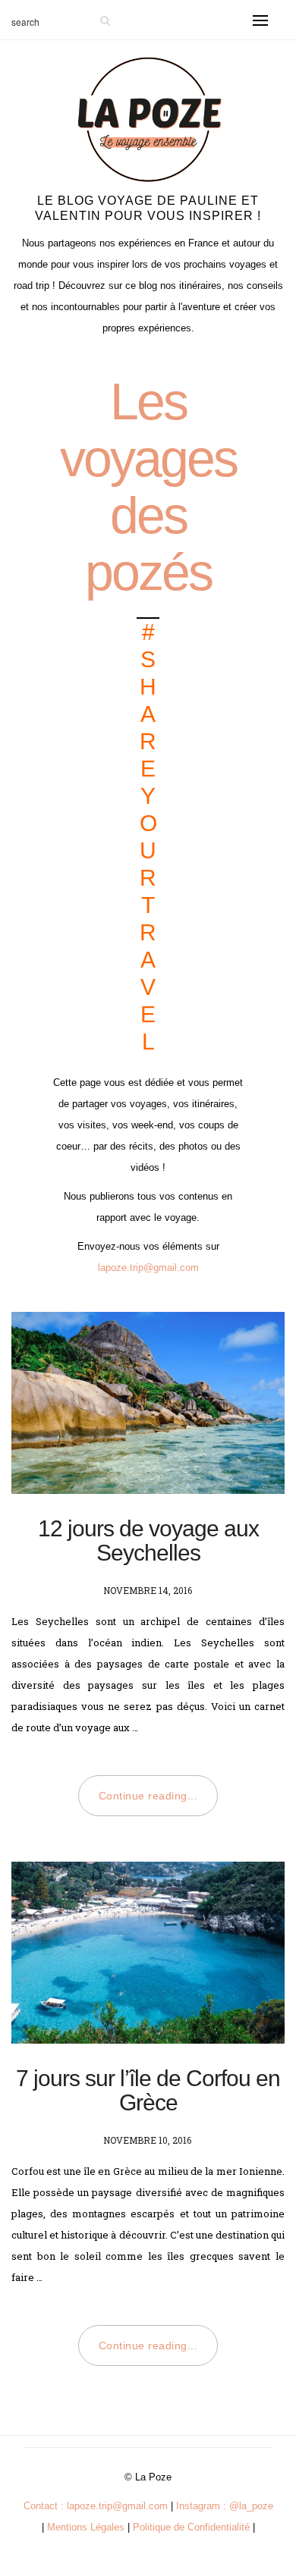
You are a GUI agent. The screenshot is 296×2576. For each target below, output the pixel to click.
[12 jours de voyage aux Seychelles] (148, 1403)
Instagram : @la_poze (225, 2506)
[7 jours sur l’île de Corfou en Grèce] (148, 1953)
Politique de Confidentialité (191, 2527)
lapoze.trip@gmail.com (148, 1268)
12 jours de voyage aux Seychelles (148, 1541)
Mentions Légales (86, 2527)
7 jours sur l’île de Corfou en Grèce (148, 2090)
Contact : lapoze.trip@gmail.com (96, 2506)
